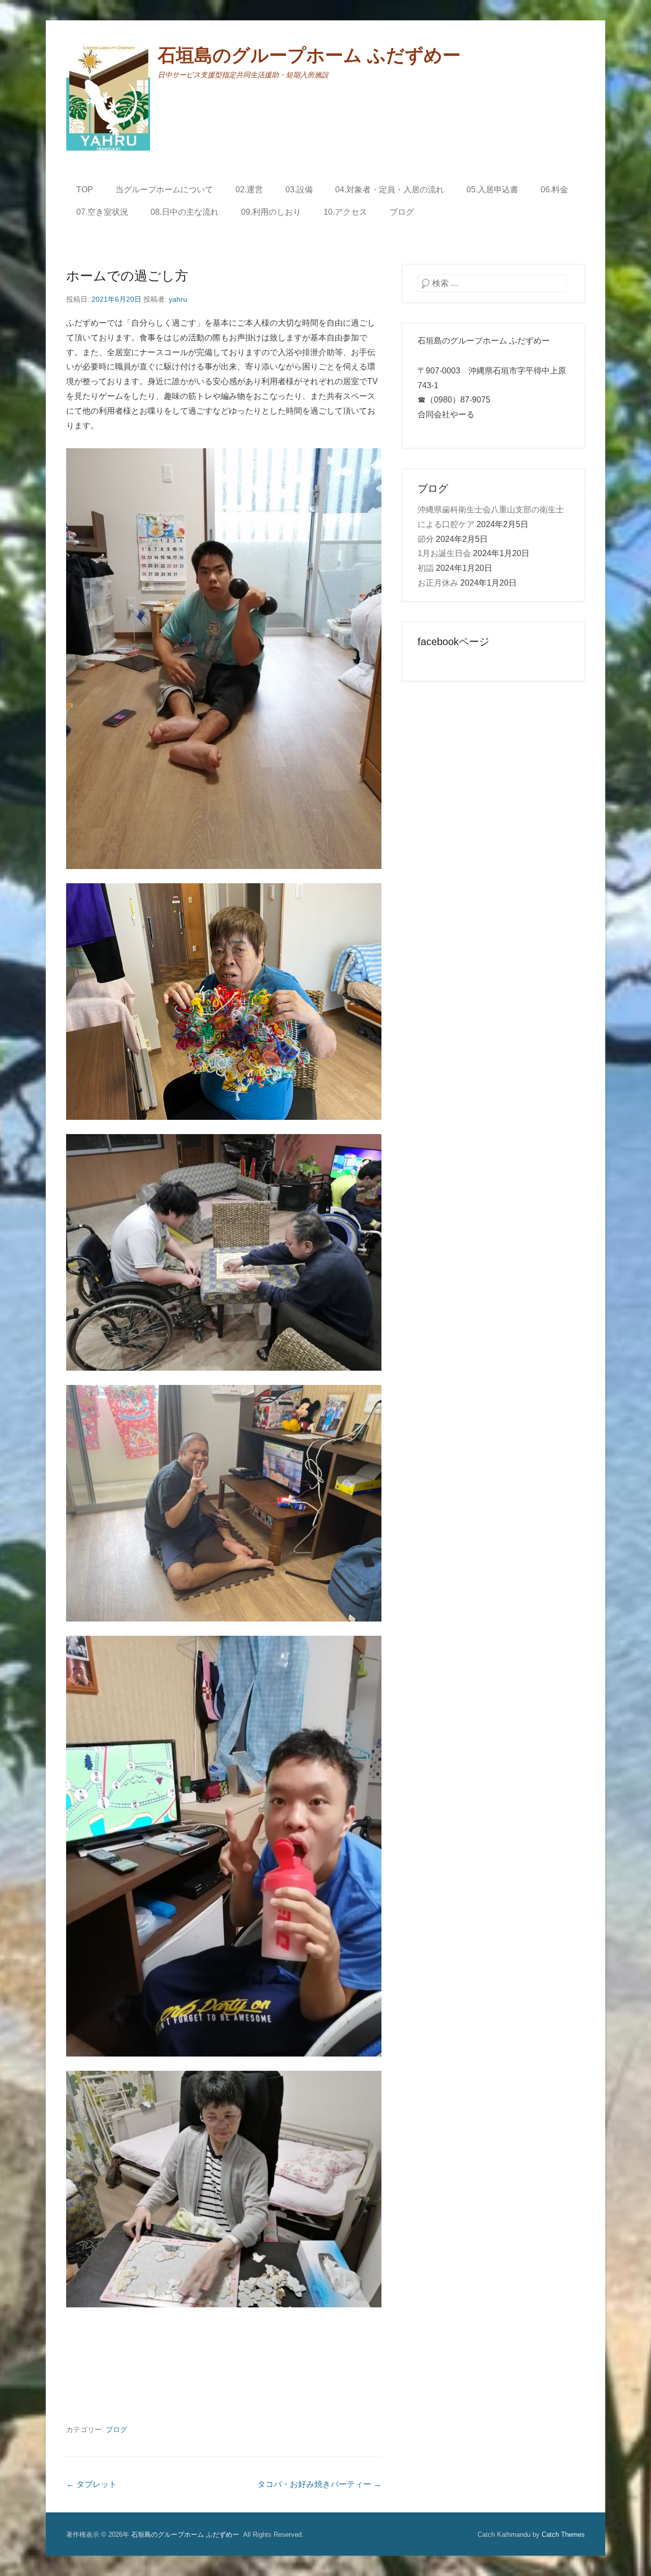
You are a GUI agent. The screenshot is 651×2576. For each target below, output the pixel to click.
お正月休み (438, 583)
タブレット (92, 2484)
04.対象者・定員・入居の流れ (390, 190)
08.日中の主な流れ (185, 212)
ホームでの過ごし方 (127, 276)
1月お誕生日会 (444, 553)
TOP (85, 190)
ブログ (402, 212)
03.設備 (299, 190)
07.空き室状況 (102, 212)
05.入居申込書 (492, 190)
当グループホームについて (164, 190)
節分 (426, 539)
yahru (178, 299)
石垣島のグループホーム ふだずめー (309, 55)
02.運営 (249, 190)
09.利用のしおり (271, 212)
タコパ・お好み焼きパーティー (319, 2484)
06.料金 (554, 190)
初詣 (426, 568)
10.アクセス (345, 212)
